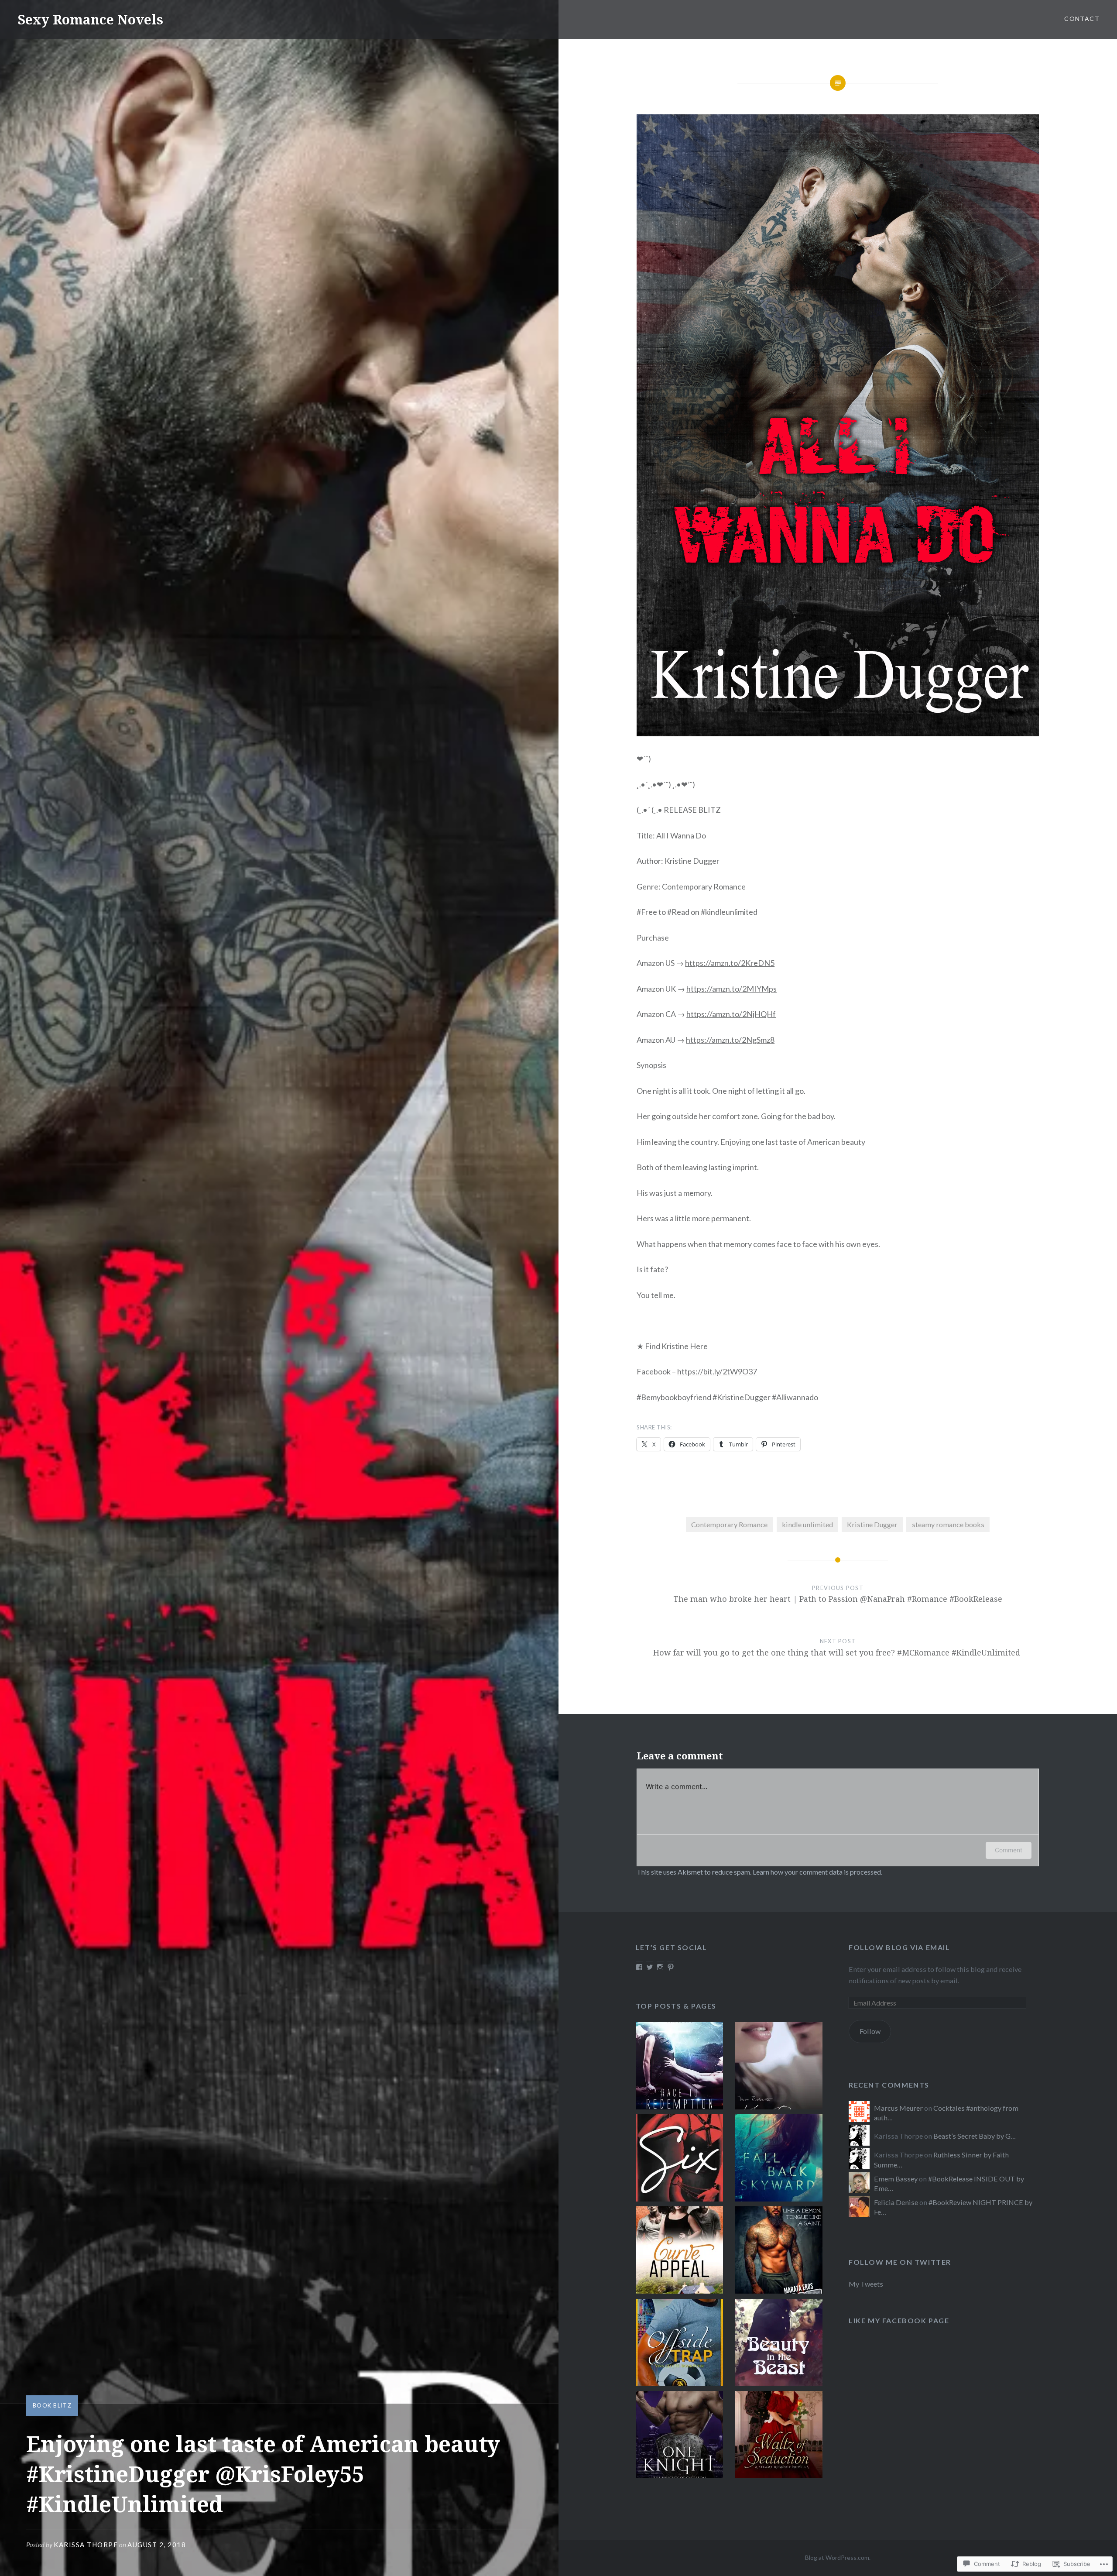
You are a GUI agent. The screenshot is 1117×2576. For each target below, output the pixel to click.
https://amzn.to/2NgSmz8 (730, 1040)
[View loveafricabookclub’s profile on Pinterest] (671, 1967)
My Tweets (866, 2284)
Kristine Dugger (872, 1524)
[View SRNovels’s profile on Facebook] (639, 1967)
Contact (1082, 19)
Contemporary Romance (729, 1524)
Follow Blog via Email (899, 1947)
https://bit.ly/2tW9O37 (717, 1371)
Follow (870, 2031)
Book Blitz (52, 2405)
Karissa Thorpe (86, 2545)
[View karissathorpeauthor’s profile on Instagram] (660, 1967)
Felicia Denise (896, 2202)
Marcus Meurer (898, 2108)
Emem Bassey (896, 2179)
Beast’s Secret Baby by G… (975, 2136)
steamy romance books (948, 1524)
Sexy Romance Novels (90, 19)
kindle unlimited (807, 1524)
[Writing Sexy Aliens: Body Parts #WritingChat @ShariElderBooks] (679, 2067)
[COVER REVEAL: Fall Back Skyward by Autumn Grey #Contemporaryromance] (779, 2159)
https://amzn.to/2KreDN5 (730, 963)
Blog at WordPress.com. (838, 2557)
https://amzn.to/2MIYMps (732, 989)
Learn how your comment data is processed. (817, 1872)
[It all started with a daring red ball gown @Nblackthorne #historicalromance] (779, 2436)
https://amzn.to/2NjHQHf (731, 1014)
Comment (1009, 1850)
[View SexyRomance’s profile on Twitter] (650, 1967)
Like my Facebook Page (899, 2320)
